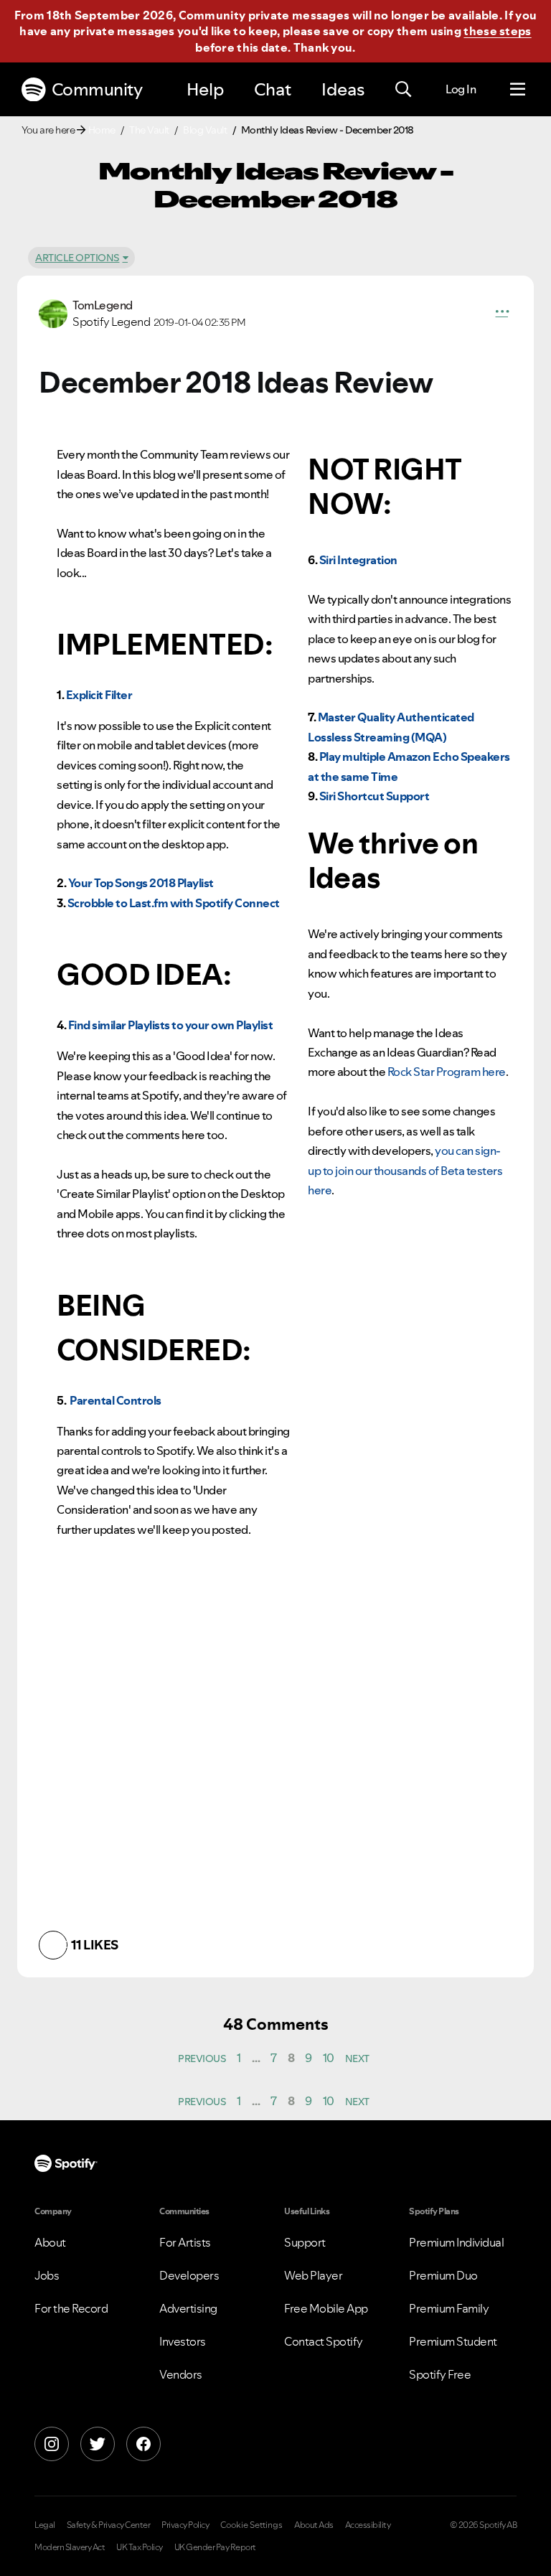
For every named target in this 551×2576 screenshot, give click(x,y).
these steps (497, 31)
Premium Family (449, 2308)
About (50, 2242)
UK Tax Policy (140, 2547)
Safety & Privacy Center (109, 2525)
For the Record (71, 2308)
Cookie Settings (251, 2525)
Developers (189, 2275)
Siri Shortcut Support (375, 796)
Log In (461, 89)
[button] (502, 314)
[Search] (403, 90)
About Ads (314, 2525)
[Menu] (518, 90)
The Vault (149, 130)
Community (97, 89)
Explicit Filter (99, 695)
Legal (45, 2525)
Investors (183, 2341)
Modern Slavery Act (70, 2547)
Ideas (343, 89)
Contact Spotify (324, 2341)
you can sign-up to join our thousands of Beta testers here (405, 1170)
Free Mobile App (326, 2308)
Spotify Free (440, 2374)
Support (305, 2242)
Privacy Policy (185, 2525)
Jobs (47, 2275)
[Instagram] (52, 2444)
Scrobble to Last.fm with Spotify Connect (174, 903)
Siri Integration (358, 560)
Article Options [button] (77, 258)
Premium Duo (443, 2275)
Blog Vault (205, 130)
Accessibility (368, 2525)
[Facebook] (143, 2444)
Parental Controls (116, 1400)
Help (205, 89)
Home (102, 130)
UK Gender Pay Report (215, 2547)
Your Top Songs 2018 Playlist (141, 883)
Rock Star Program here (447, 1072)
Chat (273, 89)
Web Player (313, 2275)
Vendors (181, 2374)
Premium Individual (456, 2242)
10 (329, 2058)
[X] (98, 2444)
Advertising (188, 2308)
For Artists (185, 2242)
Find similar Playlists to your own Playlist (171, 1025)
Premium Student (453, 2341)
